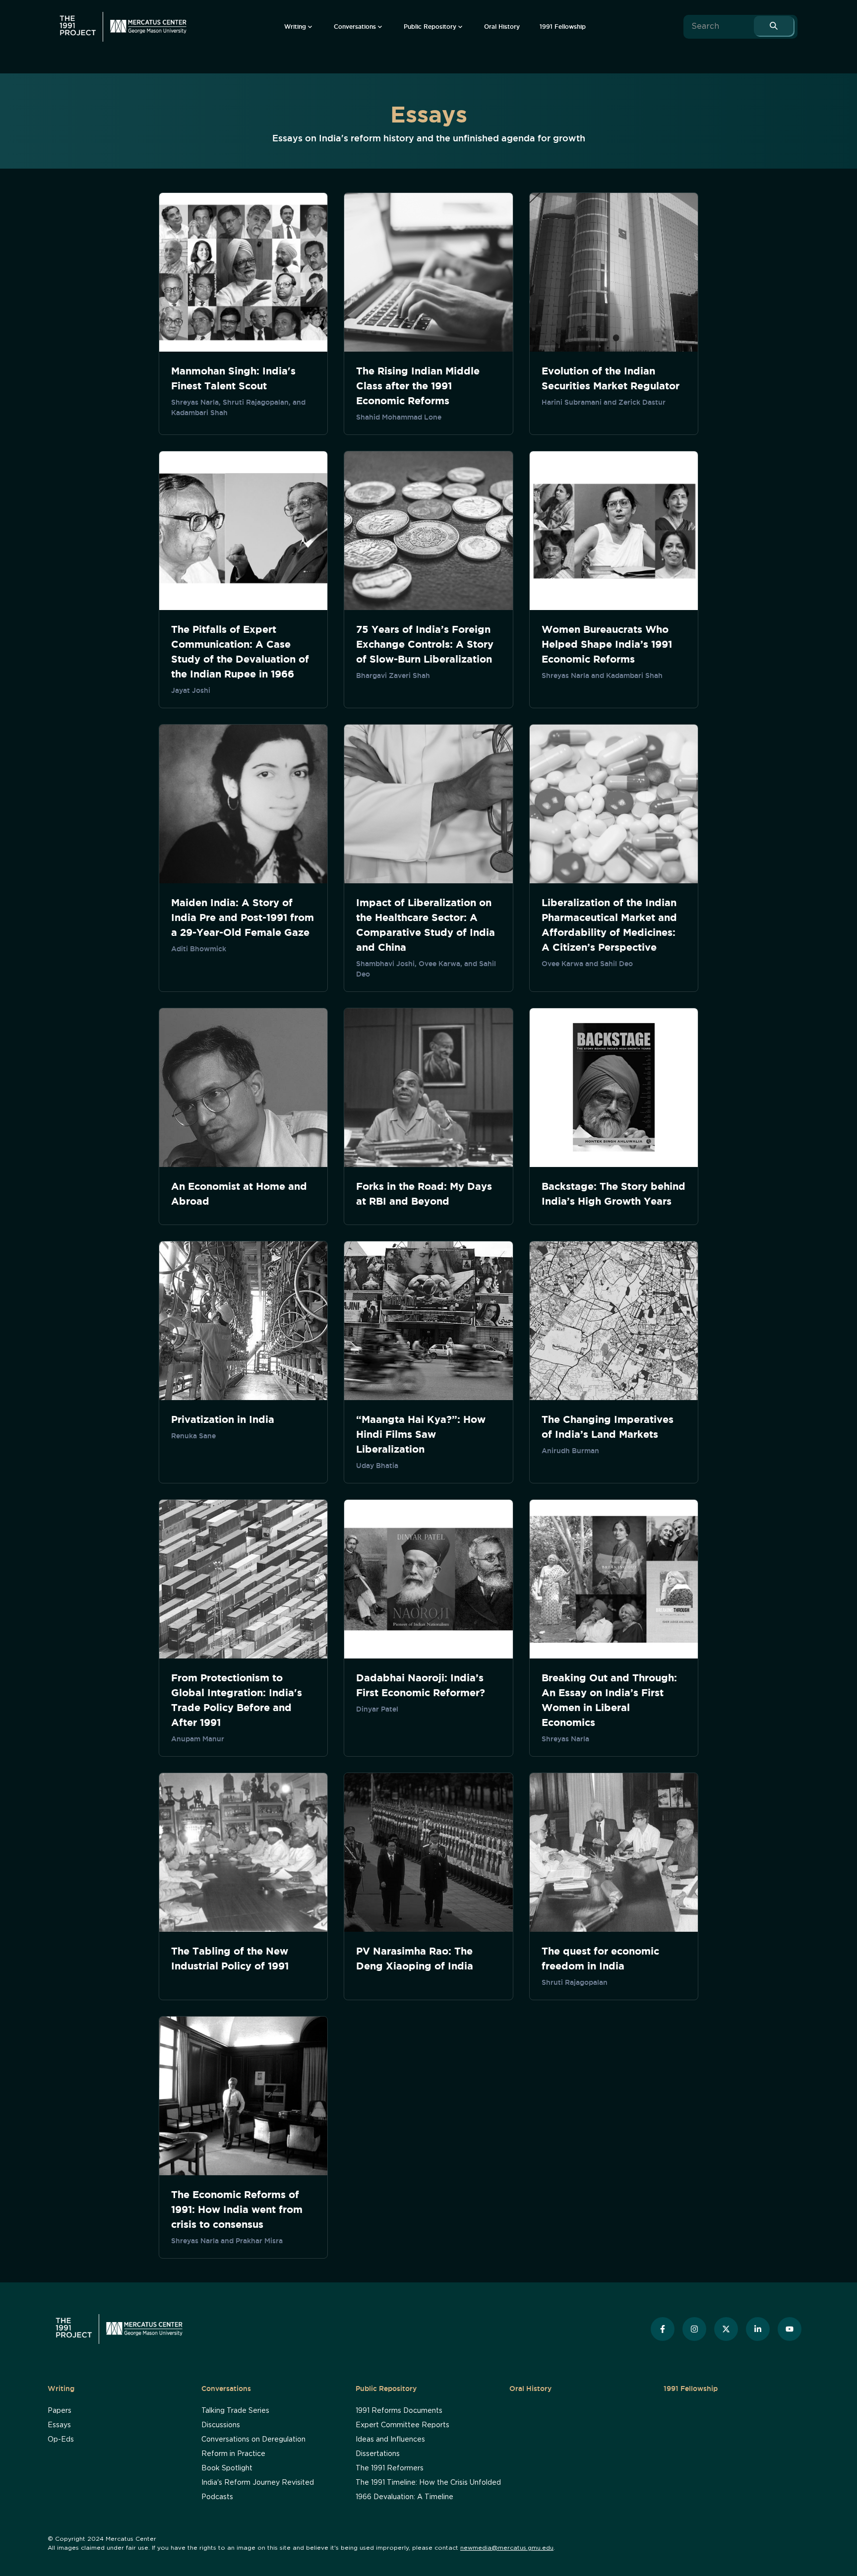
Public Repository (386, 2389)
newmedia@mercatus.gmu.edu (507, 2548)
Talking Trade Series (235, 2411)
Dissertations (378, 2454)
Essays (59, 2425)
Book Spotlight (227, 2468)
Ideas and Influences (390, 2440)
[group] (299, 27)
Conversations (226, 2389)
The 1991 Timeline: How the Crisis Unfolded (428, 2483)
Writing (61, 2389)
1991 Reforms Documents (399, 2411)
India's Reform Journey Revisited (258, 2483)
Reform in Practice (233, 2454)
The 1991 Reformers (390, 2468)
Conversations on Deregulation (253, 2440)
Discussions (221, 2425)
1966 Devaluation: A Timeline (404, 2497)
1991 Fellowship (691, 2389)
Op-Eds (61, 2440)
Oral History (530, 2389)
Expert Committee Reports (402, 2425)
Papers (60, 2411)
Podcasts (217, 2497)
